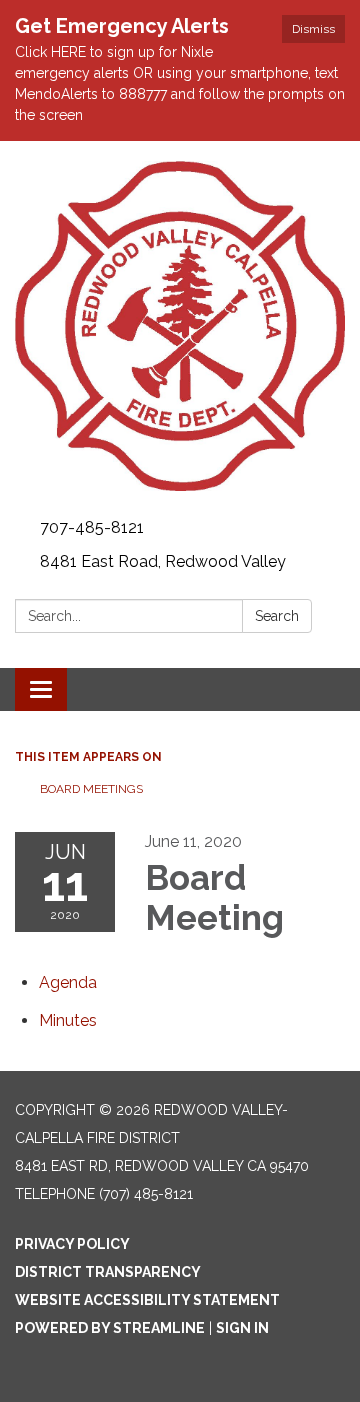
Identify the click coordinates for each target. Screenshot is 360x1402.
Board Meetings (91, 789)
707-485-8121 (92, 527)
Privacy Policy (72, 1244)
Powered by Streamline (110, 1328)
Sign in (242, 1328)
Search (277, 616)
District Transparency (108, 1272)
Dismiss (313, 29)
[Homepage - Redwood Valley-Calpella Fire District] (180, 326)
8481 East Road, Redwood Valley (163, 561)
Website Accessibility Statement (147, 1300)
